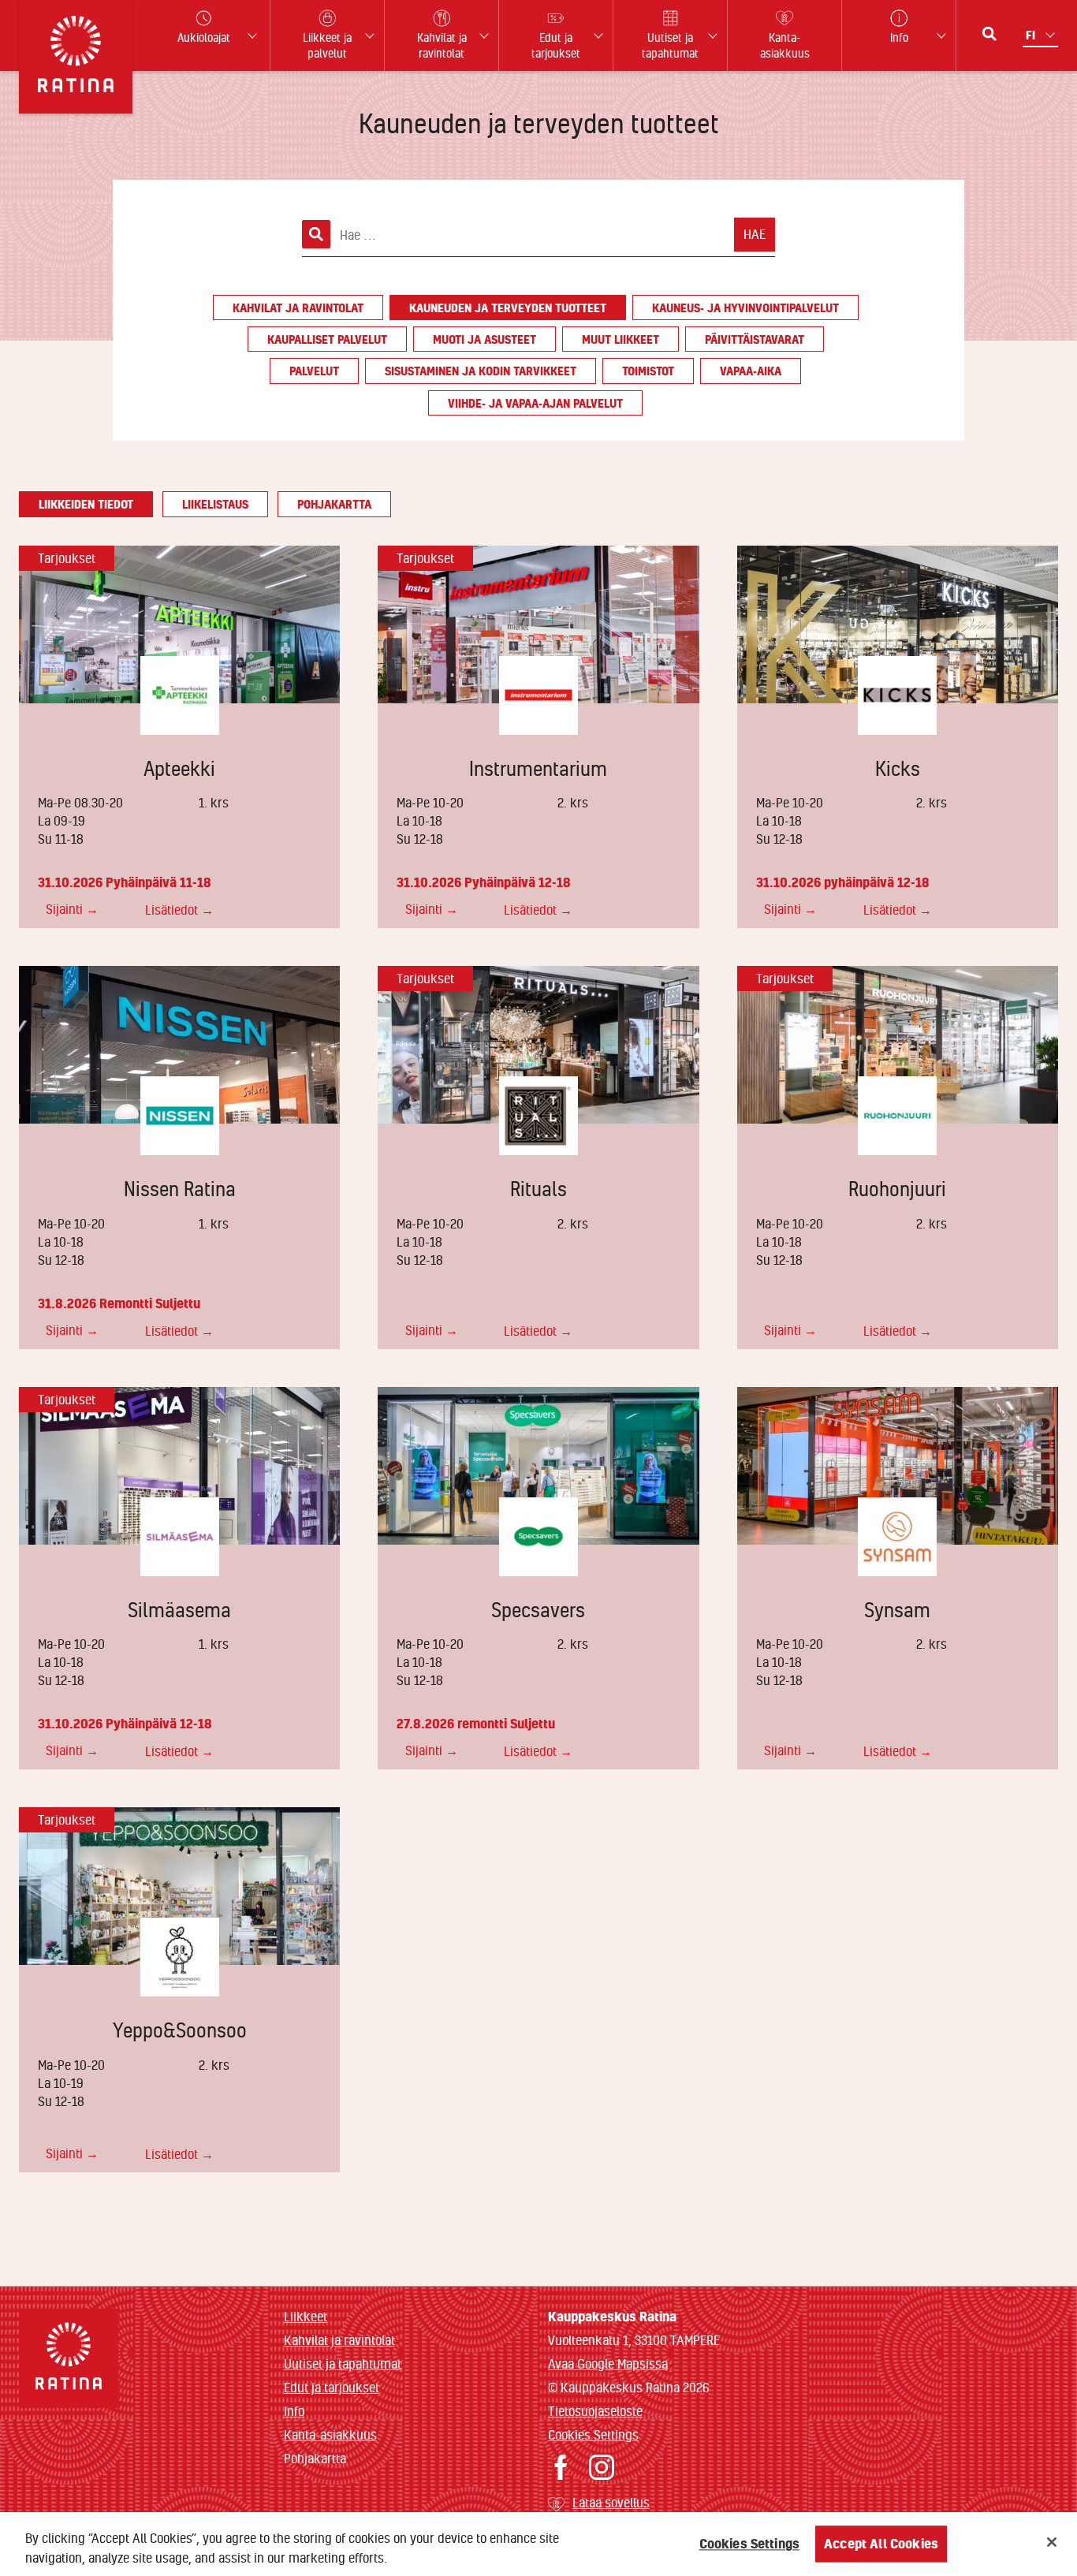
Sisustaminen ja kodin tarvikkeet (481, 371)
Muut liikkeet (620, 339)
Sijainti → (72, 909)
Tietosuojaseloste (595, 2411)
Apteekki (179, 768)
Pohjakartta (334, 504)
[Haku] (989, 34)
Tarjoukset (67, 558)
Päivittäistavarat (755, 339)
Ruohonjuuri (897, 1189)
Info (294, 2411)
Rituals (538, 1189)
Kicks (898, 768)
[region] (538, 2544)
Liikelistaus (215, 504)
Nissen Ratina (180, 1189)
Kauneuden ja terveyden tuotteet (508, 308)
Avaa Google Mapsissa (608, 2364)
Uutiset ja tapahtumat (343, 2364)
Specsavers (538, 1610)
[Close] (1052, 2542)
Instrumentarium (538, 768)
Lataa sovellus (611, 2502)
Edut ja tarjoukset (332, 2387)
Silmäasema (179, 1610)
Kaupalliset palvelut (327, 339)
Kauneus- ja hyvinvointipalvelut (745, 308)
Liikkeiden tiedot (86, 504)
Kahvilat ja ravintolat (298, 308)
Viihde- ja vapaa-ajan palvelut (535, 403)
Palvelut (314, 371)
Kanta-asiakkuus (330, 2434)
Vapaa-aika (751, 371)
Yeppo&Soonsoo (180, 2030)
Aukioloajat (204, 37)
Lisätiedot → (179, 910)
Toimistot (648, 371)
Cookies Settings (593, 2434)
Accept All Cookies (881, 2544)
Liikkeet (306, 2316)
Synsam (897, 1610)
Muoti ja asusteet (484, 339)
